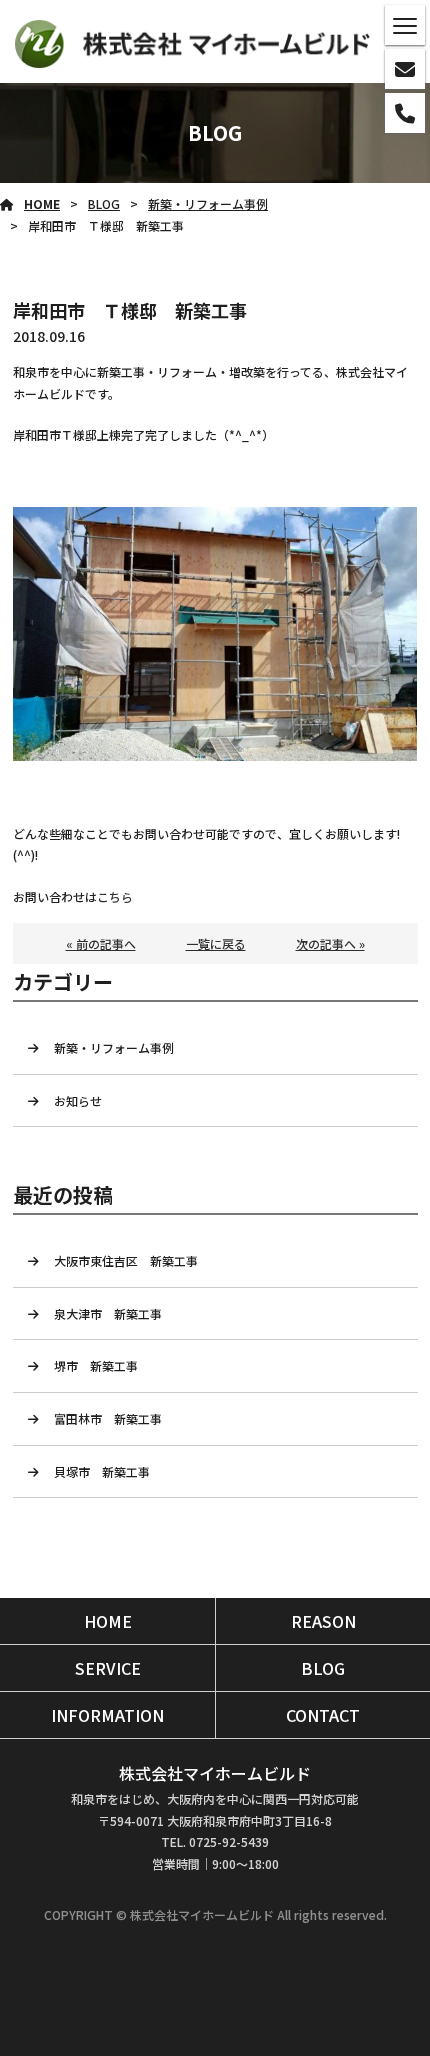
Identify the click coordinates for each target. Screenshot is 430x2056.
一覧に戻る (216, 943)
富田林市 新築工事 (114, 1418)
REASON (323, 1621)
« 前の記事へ (101, 943)
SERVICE (108, 1668)
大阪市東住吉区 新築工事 (132, 1260)
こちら (115, 896)
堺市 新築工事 (102, 1365)
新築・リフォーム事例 (208, 203)
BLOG (104, 203)
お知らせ (78, 1100)
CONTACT (323, 1715)
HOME (42, 203)
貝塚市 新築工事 (102, 1471)
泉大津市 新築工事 (114, 1313)
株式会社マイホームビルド (215, 1773)
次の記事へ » (330, 943)
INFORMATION (107, 1715)
